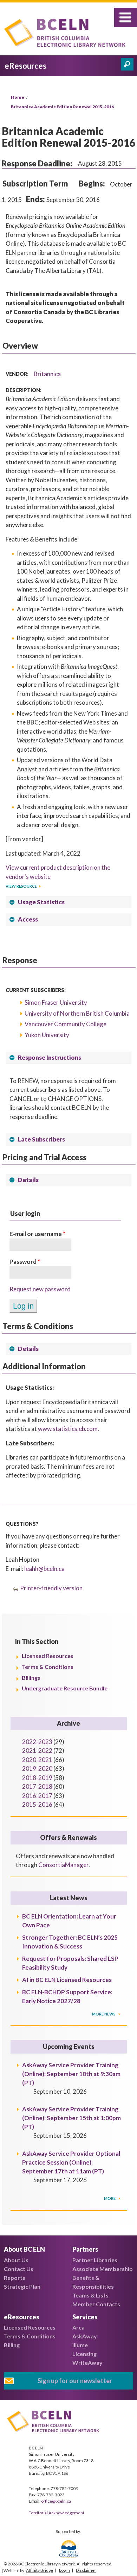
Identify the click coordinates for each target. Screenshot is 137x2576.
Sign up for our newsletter (75, 2381)
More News (104, 2014)
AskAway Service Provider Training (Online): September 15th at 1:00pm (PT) (71, 2118)
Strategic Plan (22, 2286)
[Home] (67, 34)
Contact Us (19, 2269)
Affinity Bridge (40, 2570)
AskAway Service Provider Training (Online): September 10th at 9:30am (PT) (71, 2074)
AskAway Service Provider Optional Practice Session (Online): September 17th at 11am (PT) (71, 2162)
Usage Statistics (41, 902)
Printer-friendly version (51, 1588)
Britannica (47, 374)
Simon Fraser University (56, 1002)
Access (28, 919)
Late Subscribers (41, 1139)
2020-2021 (37, 1760)
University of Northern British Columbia (77, 1013)
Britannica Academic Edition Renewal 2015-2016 (62, 107)
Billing (12, 2345)
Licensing (84, 2354)
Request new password (40, 1289)
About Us (16, 2260)
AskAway (85, 2336)
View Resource (21, 886)
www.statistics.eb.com (68, 1429)
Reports (15, 2278)
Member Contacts (96, 2304)
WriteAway (87, 2363)
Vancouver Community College (66, 1024)
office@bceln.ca (56, 2501)
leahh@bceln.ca (44, 1569)
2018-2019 (37, 1778)
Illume (80, 2345)
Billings (31, 1678)
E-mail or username (37, 1234)
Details (28, 1180)
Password (25, 1262)
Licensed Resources (48, 1656)
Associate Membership (103, 2269)
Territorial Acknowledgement (57, 2513)
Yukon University (47, 1035)
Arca (79, 2327)
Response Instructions (50, 1057)
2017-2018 (37, 1786)
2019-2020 (37, 1769)
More (110, 2198)
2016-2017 (37, 1796)
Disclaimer (86, 2570)
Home (18, 97)
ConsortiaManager (63, 1865)
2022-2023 (37, 1742)
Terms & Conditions (48, 1667)
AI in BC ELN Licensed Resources (67, 1980)
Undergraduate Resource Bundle (65, 1688)
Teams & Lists (90, 2295)
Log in (64, 2570)
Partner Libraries (95, 2260)
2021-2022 (37, 1751)
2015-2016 (37, 1804)
